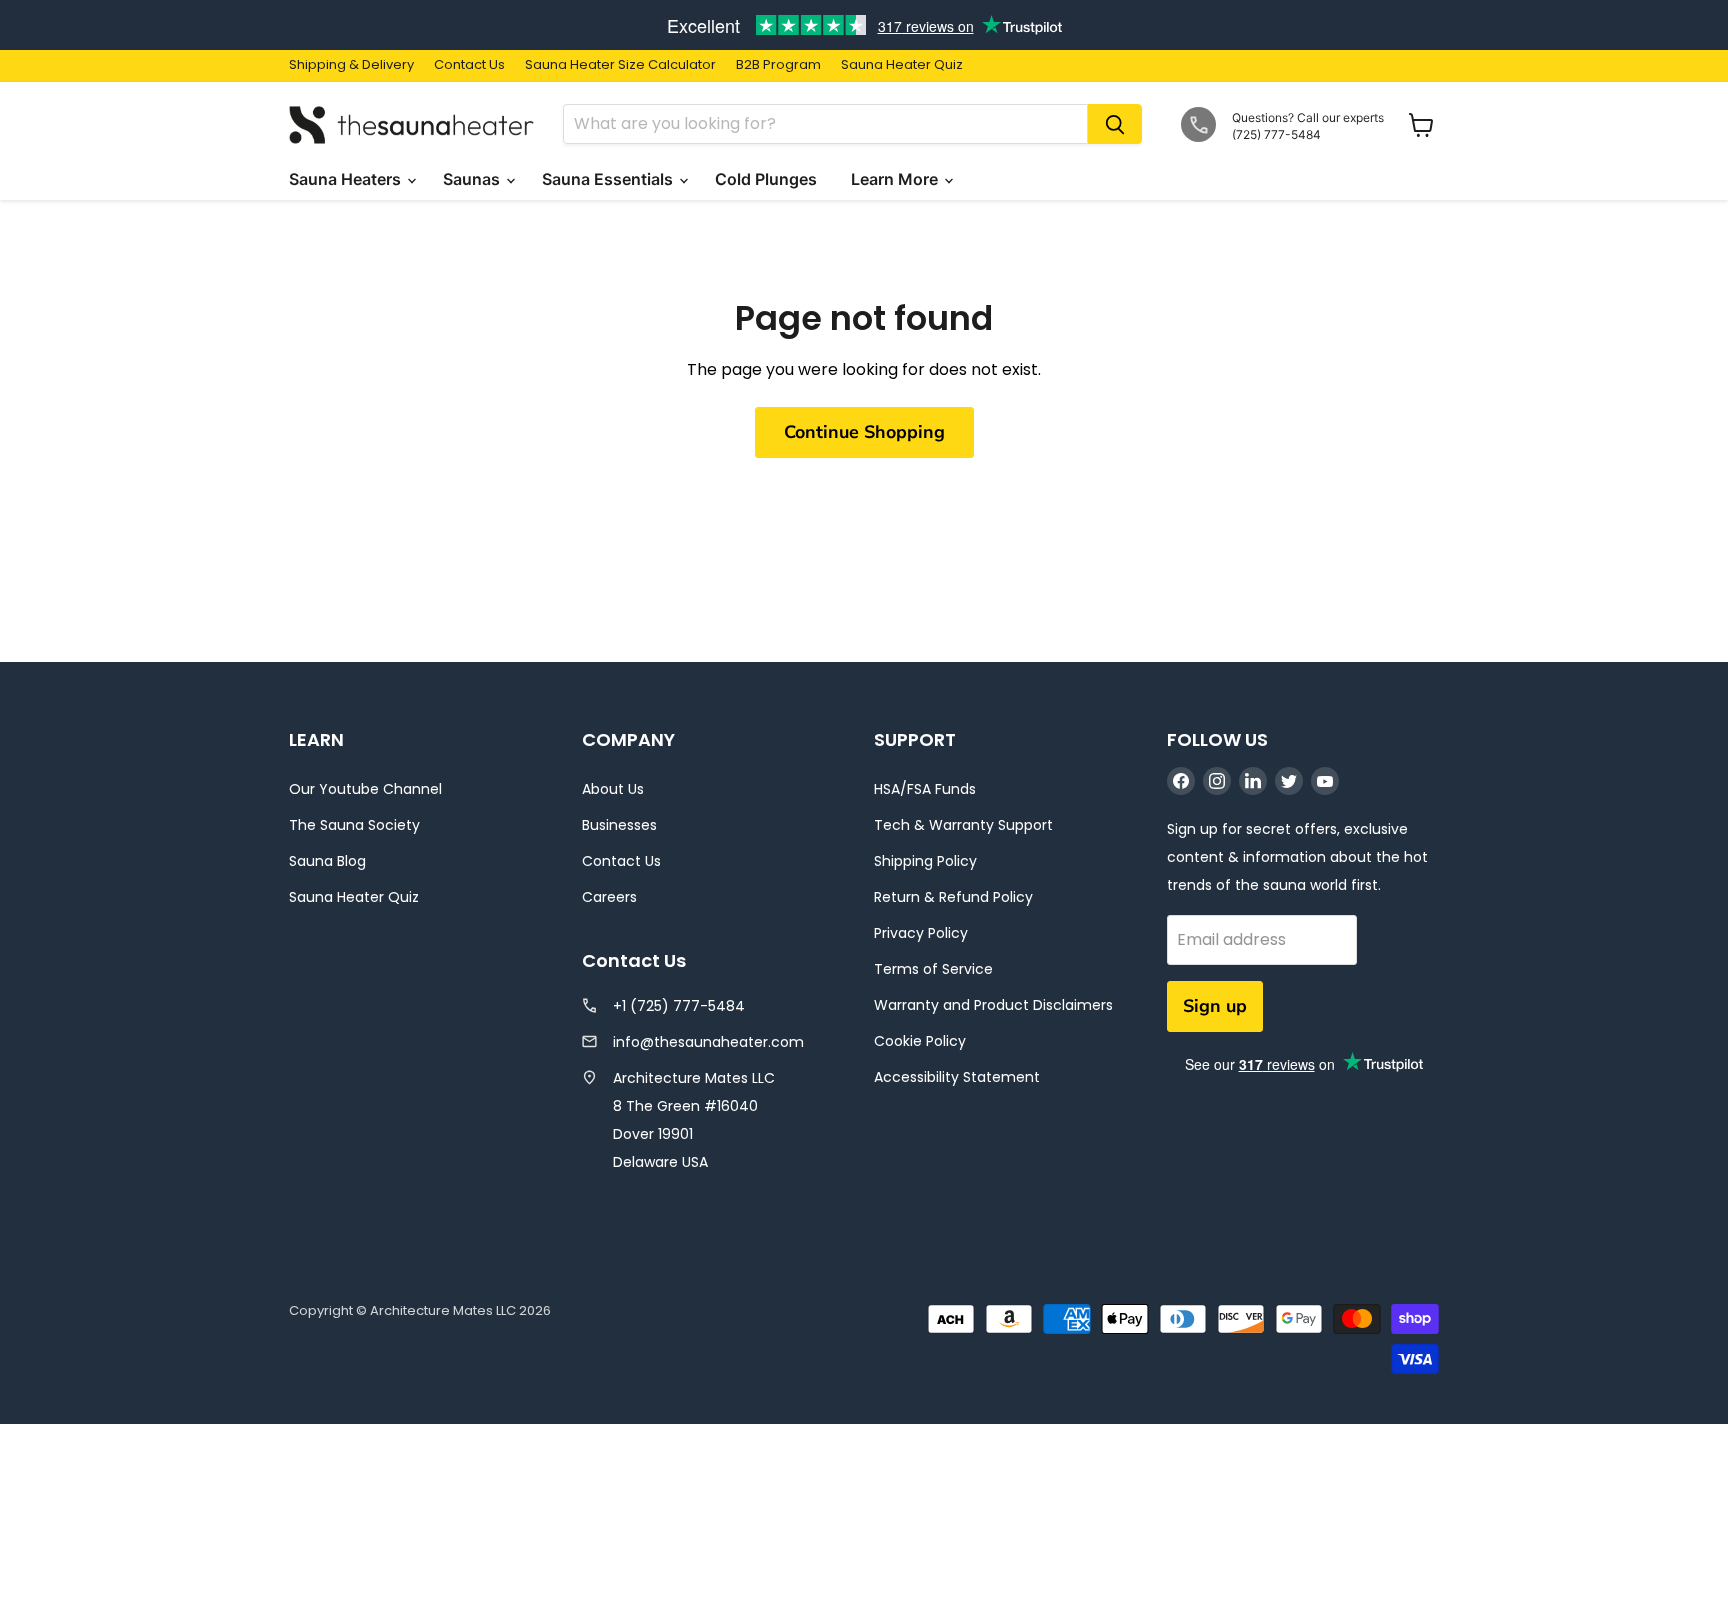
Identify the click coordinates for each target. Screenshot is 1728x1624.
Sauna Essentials (609, 179)
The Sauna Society (354, 825)
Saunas (473, 179)
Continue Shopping (864, 432)
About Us (613, 789)
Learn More (896, 179)
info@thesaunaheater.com (708, 1042)
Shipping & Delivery (351, 65)
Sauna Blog (327, 861)
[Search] (1115, 124)
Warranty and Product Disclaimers (993, 1005)
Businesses (619, 825)
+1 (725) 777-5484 (679, 1006)
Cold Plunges (768, 179)
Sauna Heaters (347, 179)
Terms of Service (933, 969)
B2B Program (778, 65)
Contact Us (469, 65)
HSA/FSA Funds (925, 789)
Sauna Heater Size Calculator (620, 65)
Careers (609, 897)
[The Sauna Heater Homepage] (414, 124)
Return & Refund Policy (953, 897)
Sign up (1215, 1006)
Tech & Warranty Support (963, 825)
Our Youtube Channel (365, 789)
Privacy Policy (921, 933)
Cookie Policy (920, 1041)
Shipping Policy (925, 861)
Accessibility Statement (957, 1077)
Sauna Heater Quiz (902, 65)
